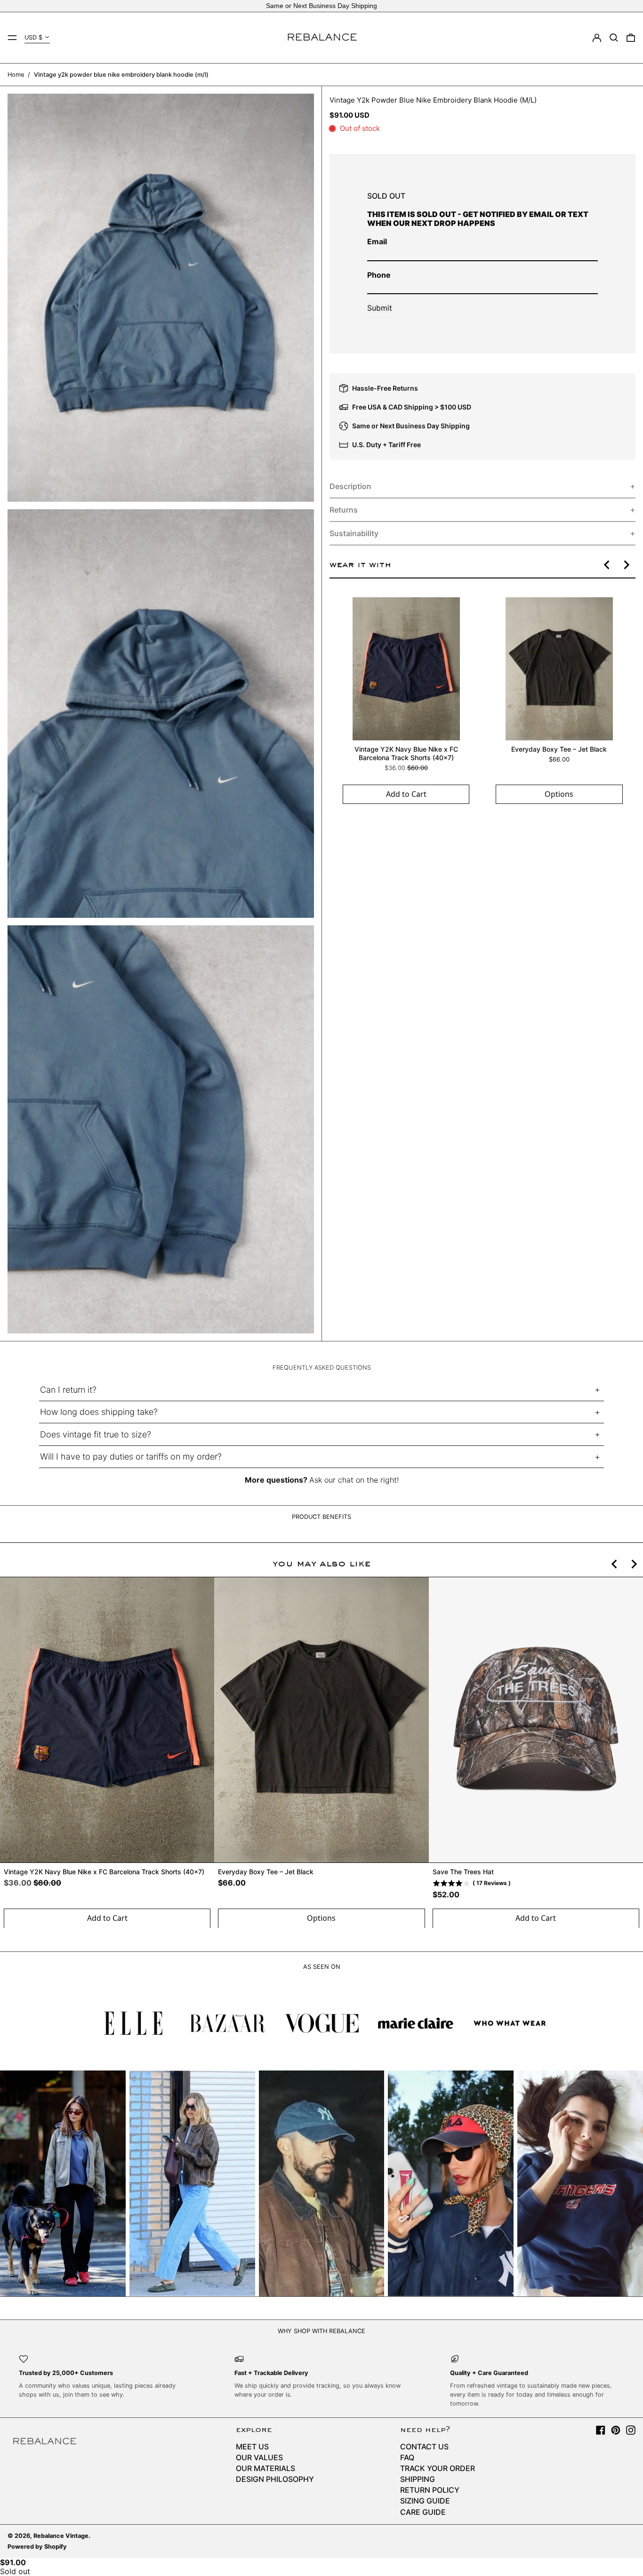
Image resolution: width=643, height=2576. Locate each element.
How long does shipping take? (99, 1412)
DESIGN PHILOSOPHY (275, 2479)
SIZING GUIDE (425, 2501)
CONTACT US (424, 2447)
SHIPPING (418, 2479)
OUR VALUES (259, 2457)
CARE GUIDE (423, 2512)
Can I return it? (68, 1390)
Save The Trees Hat (463, 1872)
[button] (614, 38)
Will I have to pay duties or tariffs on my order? (131, 1457)
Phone (379, 275)
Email (377, 241)
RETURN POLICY (430, 2490)
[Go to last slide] (607, 565)
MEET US (252, 2447)
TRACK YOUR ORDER (438, 2468)
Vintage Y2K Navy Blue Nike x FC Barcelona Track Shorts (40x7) (406, 753)
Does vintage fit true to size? (96, 1434)
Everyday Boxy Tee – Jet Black (559, 749)
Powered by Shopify (37, 2547)
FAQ (407, 2457)
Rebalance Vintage (61, 2536)
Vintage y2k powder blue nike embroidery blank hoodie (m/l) (121, 75)
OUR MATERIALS (265, 2468)
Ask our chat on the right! (354, 1480)
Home (16, 75)
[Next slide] (626, 565)
